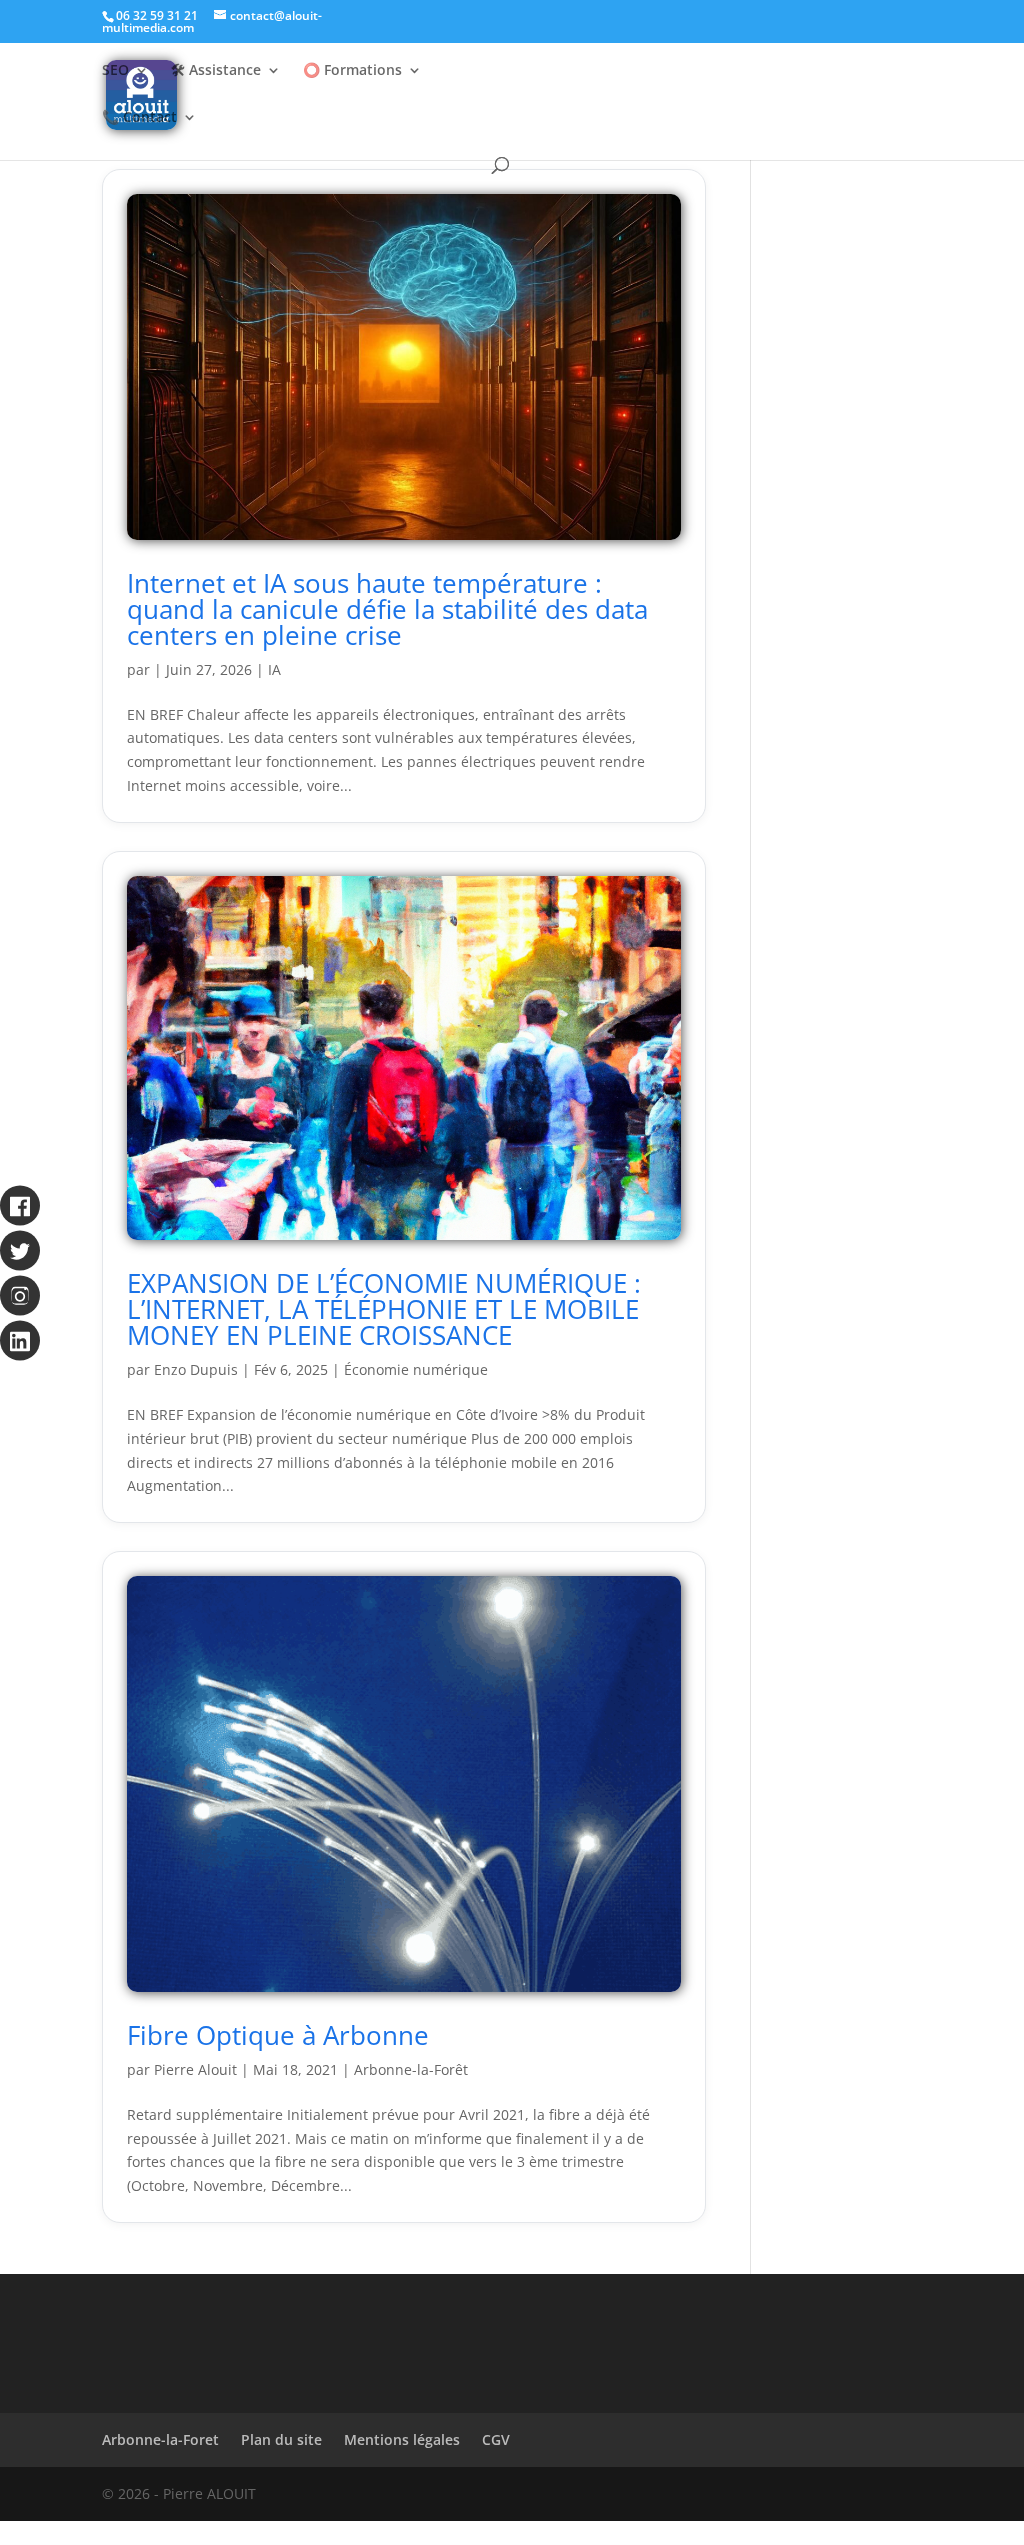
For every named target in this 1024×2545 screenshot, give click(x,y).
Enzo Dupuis (196, 1369)
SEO (115, 71)
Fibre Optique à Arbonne (278, 2035)
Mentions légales (402, 2439)
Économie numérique (416, 1369)
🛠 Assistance (216, 71)
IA (274, 669)
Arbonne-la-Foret (160, 2439)
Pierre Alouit (195, 2069)
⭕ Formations (352, 71)
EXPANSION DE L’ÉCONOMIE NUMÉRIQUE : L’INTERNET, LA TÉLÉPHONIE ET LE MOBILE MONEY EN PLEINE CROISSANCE (384, 1309)
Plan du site (281, 2439)
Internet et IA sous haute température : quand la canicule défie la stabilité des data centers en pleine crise (387, 609)
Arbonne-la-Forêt (411, 2069)
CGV (496, 2439)
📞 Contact (139, 118)
